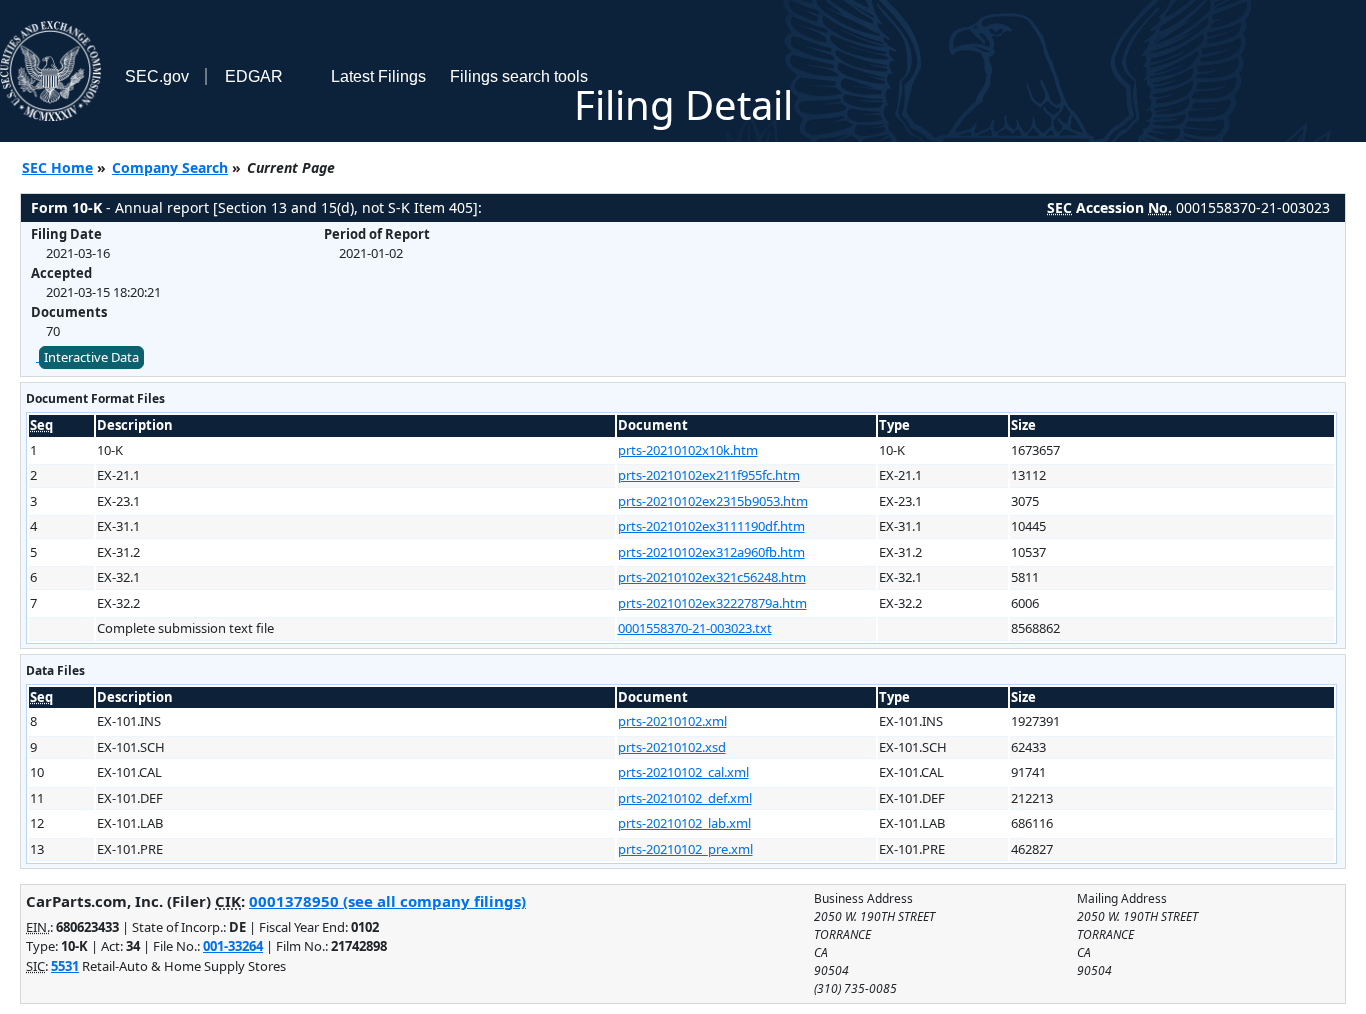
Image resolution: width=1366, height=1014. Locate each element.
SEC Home (57, 167)
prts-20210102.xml (672, 721)
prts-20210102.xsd (672, 747)
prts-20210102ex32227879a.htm (712, 603)
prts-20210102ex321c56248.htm (712, 577)
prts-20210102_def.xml (685, 798)
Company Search (170, 167)
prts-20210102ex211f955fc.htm (709, 475)
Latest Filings (378, 76)
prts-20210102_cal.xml (683, 772)
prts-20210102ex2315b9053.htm (713, 501)
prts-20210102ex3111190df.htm (711, 526)
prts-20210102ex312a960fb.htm (711, 552)
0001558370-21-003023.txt (695, 628)
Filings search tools (519, 76)
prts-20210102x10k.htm (688, 450)
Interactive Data (91, 357)
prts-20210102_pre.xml (685, 849)
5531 (65, 966)
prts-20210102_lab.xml (684, 823)
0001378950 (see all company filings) (387, 901)
